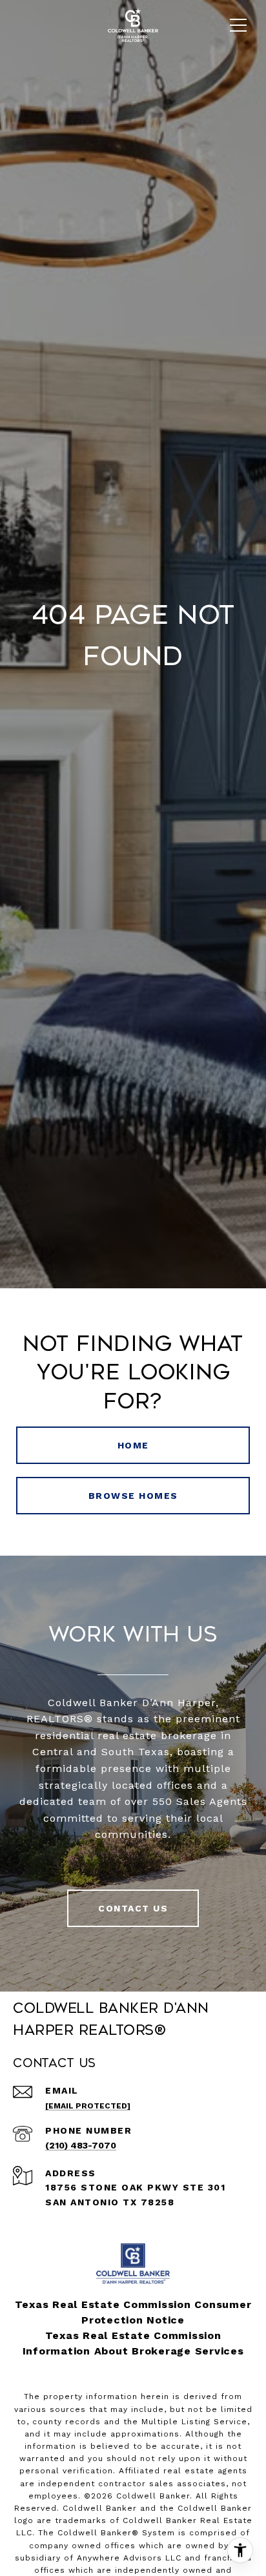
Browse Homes (133, 1496)
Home (133, 1445)
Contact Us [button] (133, 1908)
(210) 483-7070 (81, 2145)
